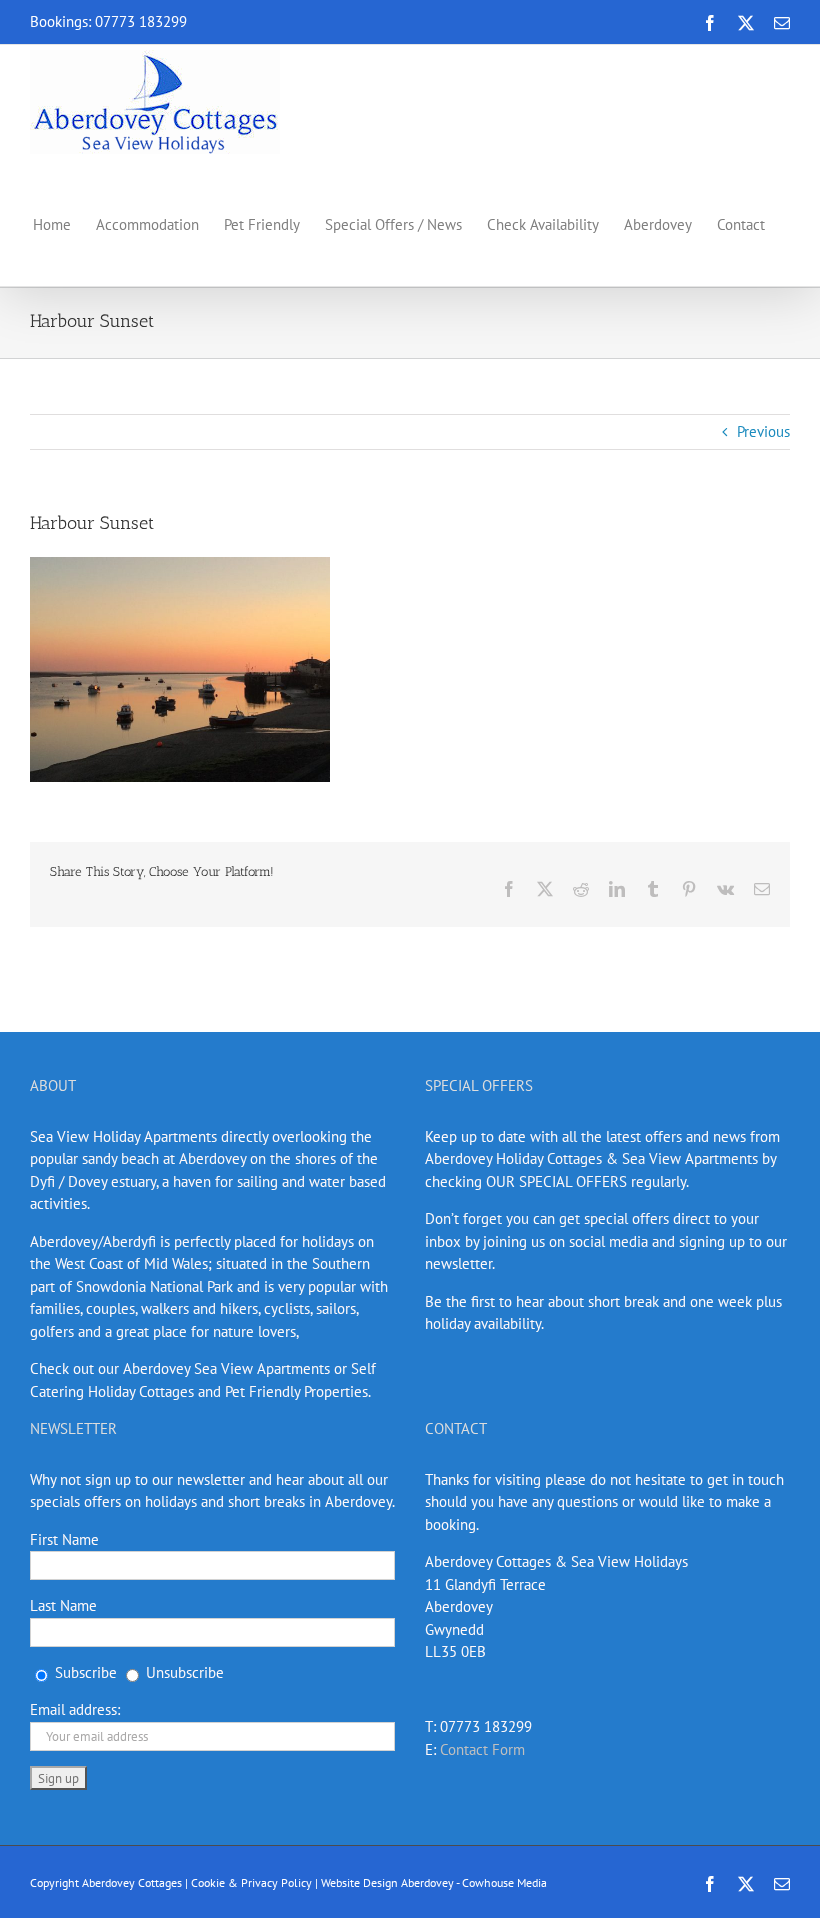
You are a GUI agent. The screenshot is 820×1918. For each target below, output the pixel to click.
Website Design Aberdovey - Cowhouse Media (434, 1882)
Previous (763, 431)
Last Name (63, 1605)
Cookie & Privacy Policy (251, 1882)
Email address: (75, 1709)
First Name (64, 1539)
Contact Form (482, 1749)
